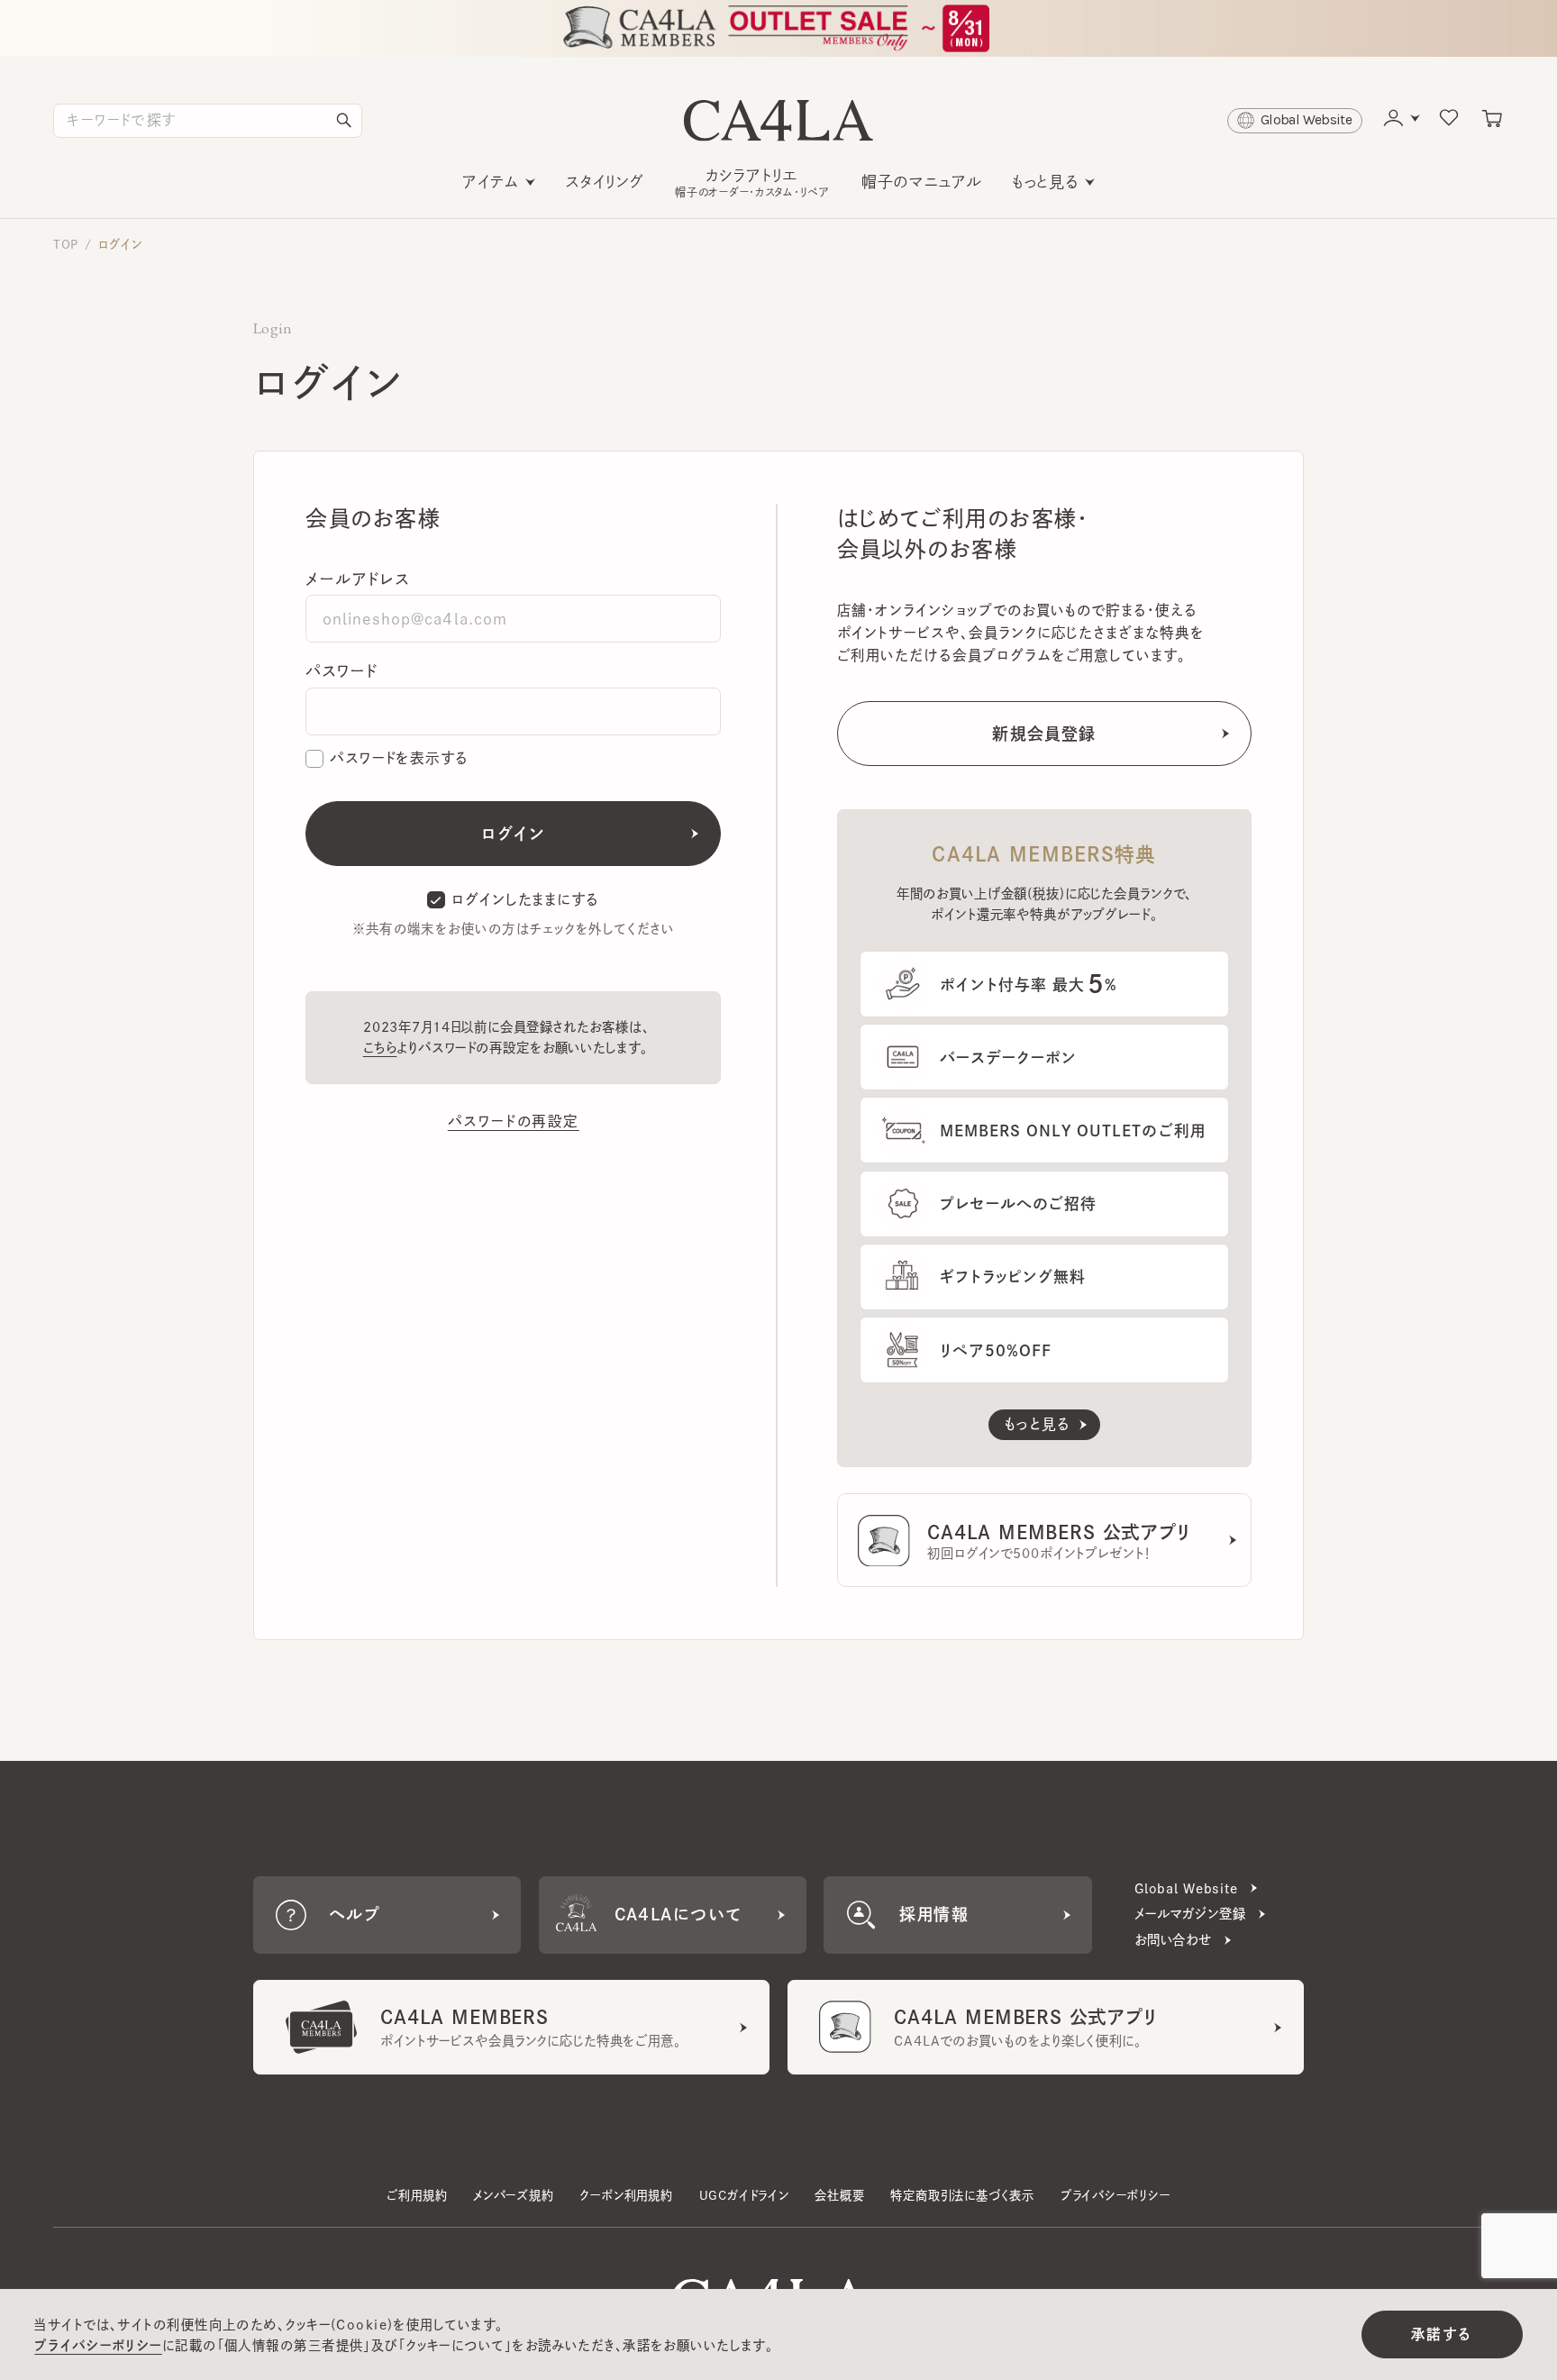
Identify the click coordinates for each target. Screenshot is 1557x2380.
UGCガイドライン (744, 2195)
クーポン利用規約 (626, 2195)
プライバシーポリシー (1115, 2195)
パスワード (341, 671)
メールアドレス (358, 579)
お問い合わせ (1173, 1940)
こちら (380, 1048)
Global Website (1186, 1888)
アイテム (491, 182)
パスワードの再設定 (514, 1121)
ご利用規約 (417, 2195)
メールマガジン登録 (1190, 1914)
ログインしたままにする (525, 899)
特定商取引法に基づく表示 (962, 2195)
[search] (344, 121)
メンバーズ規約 (514, 2195)
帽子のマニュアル (922, 182)
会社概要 (839, 2195)
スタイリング (605, 182)
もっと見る (1045, 182)
